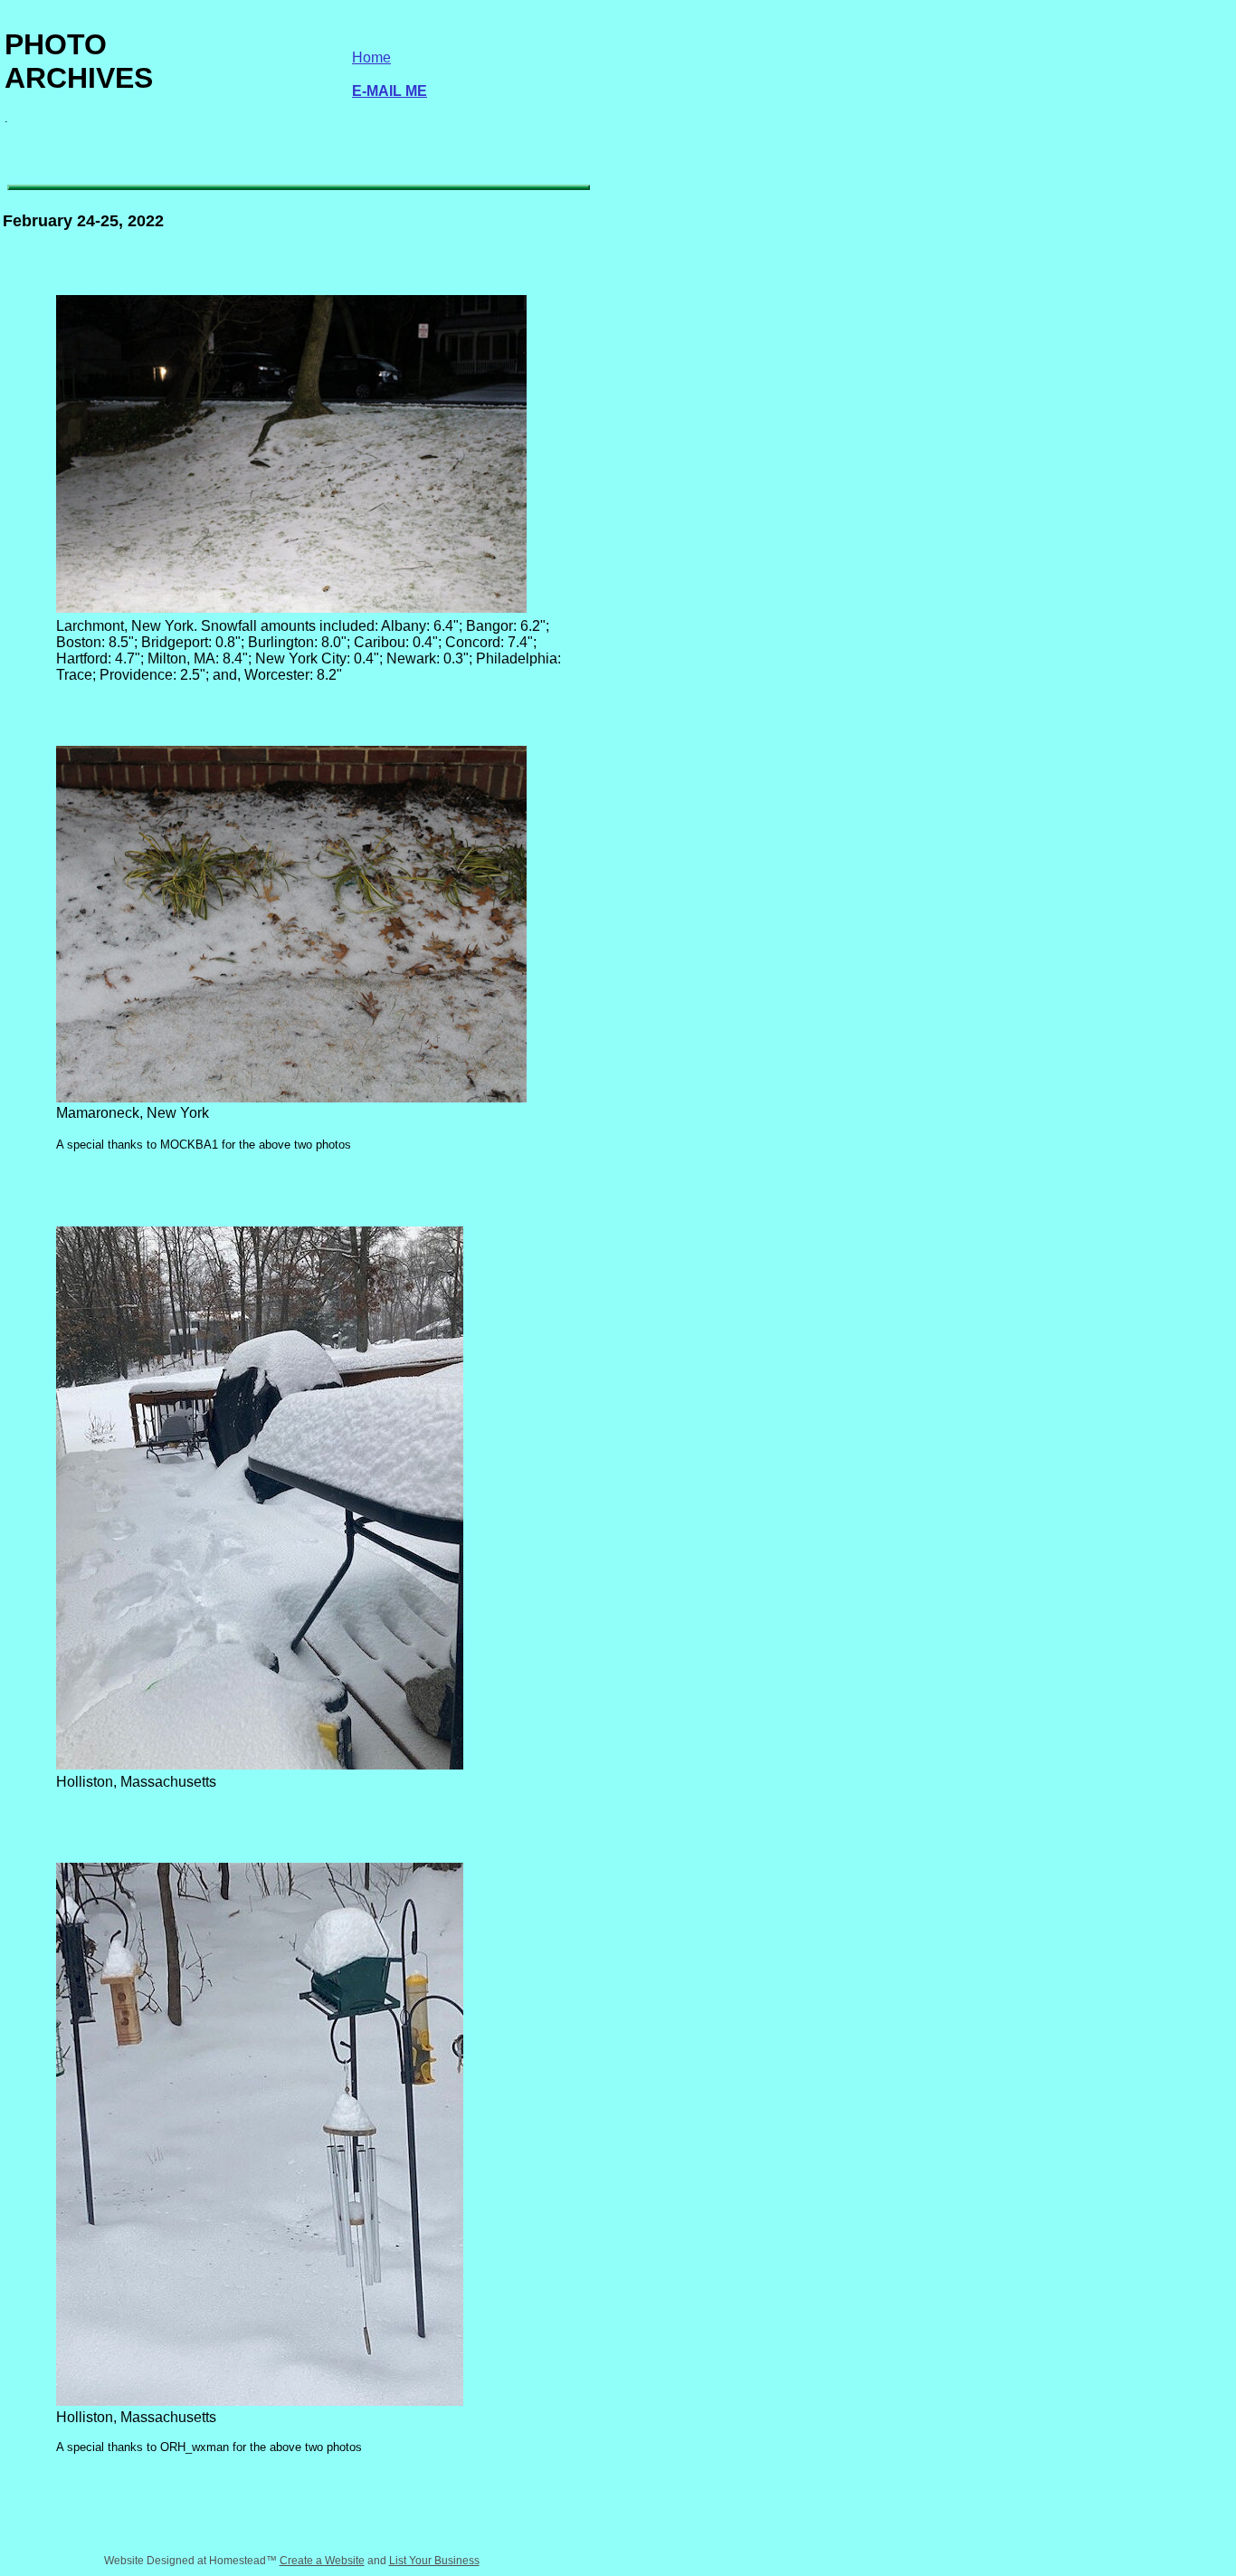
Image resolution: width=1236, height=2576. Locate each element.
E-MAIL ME (390, 91)
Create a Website (322, 2561)
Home (371, 57)
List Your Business (434, 2561)
